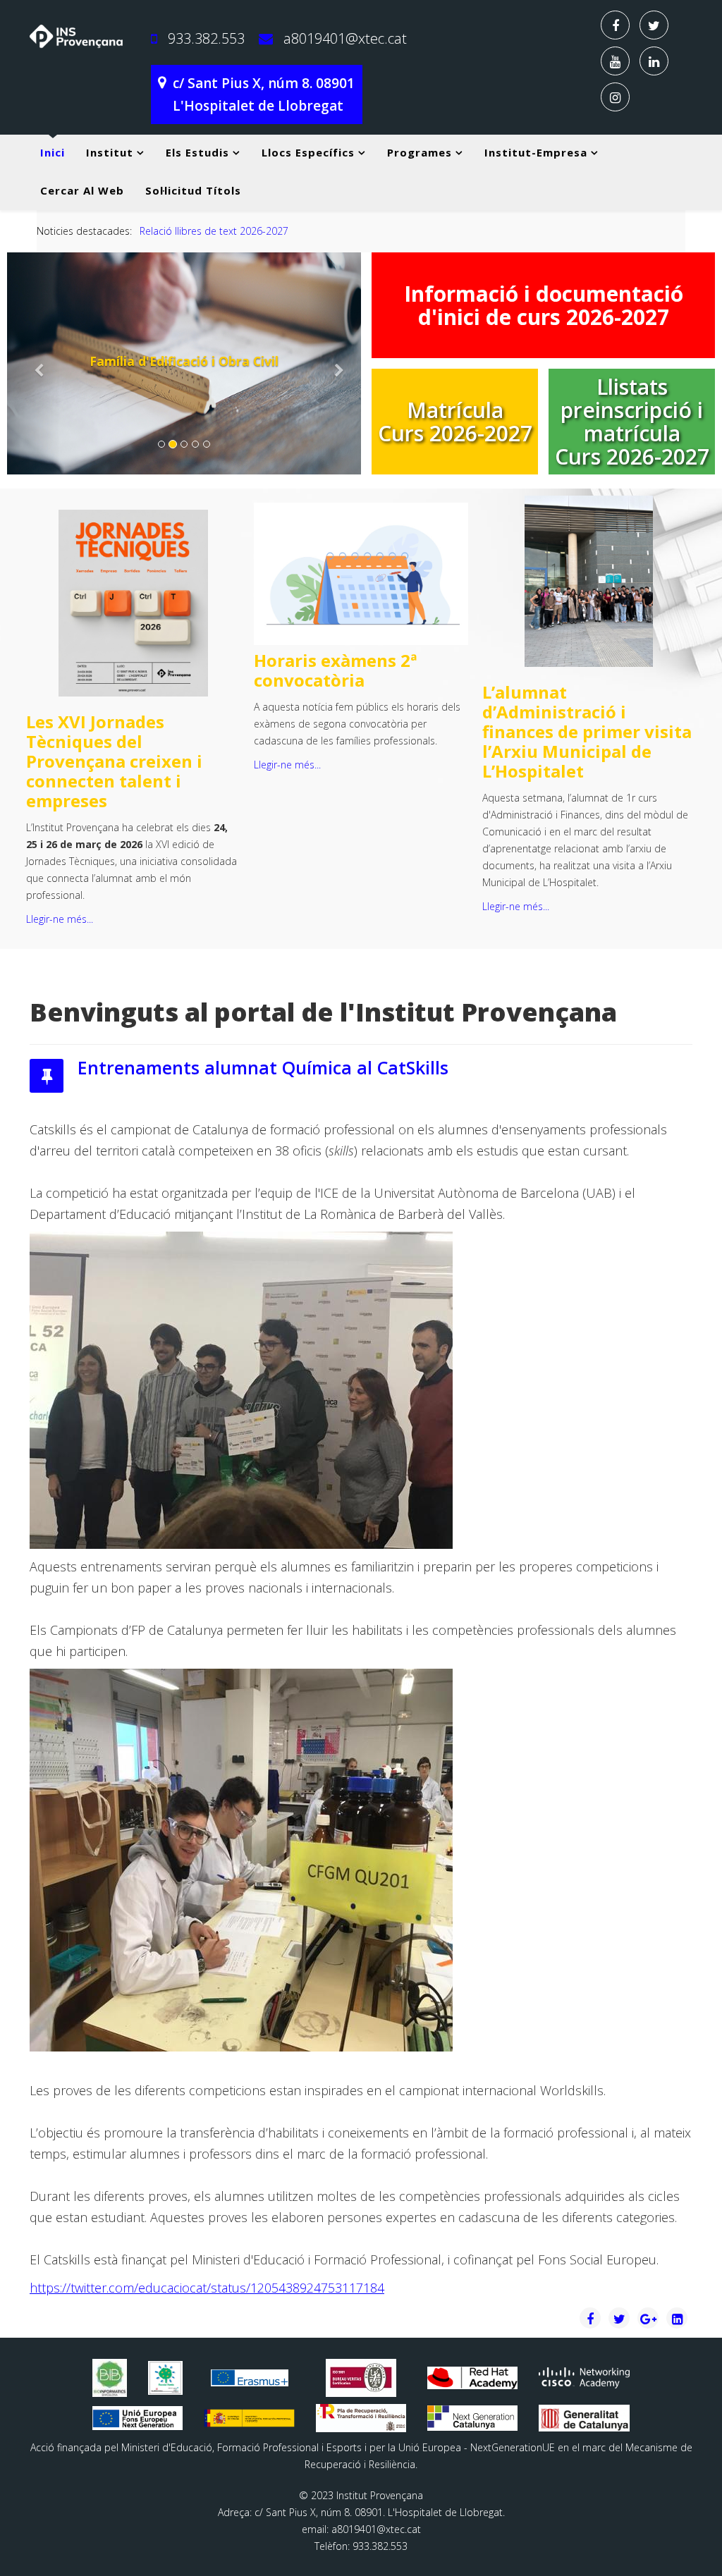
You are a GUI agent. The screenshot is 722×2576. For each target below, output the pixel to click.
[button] (33, 363)
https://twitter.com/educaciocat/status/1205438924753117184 (207, 2288)
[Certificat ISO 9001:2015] (361, 2378)
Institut (110, 152)
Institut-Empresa (536, 152)
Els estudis (197, 152)
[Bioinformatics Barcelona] (110, 2378)
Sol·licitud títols (193, 190)
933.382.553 (206, 38)
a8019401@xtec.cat (345, 38)
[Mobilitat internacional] (249, 2378)
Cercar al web (82, 190)
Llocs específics (308, 152)
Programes (420, 152)
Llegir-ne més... (60, 919)
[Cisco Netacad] (584, 2378)
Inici (53, 152)
